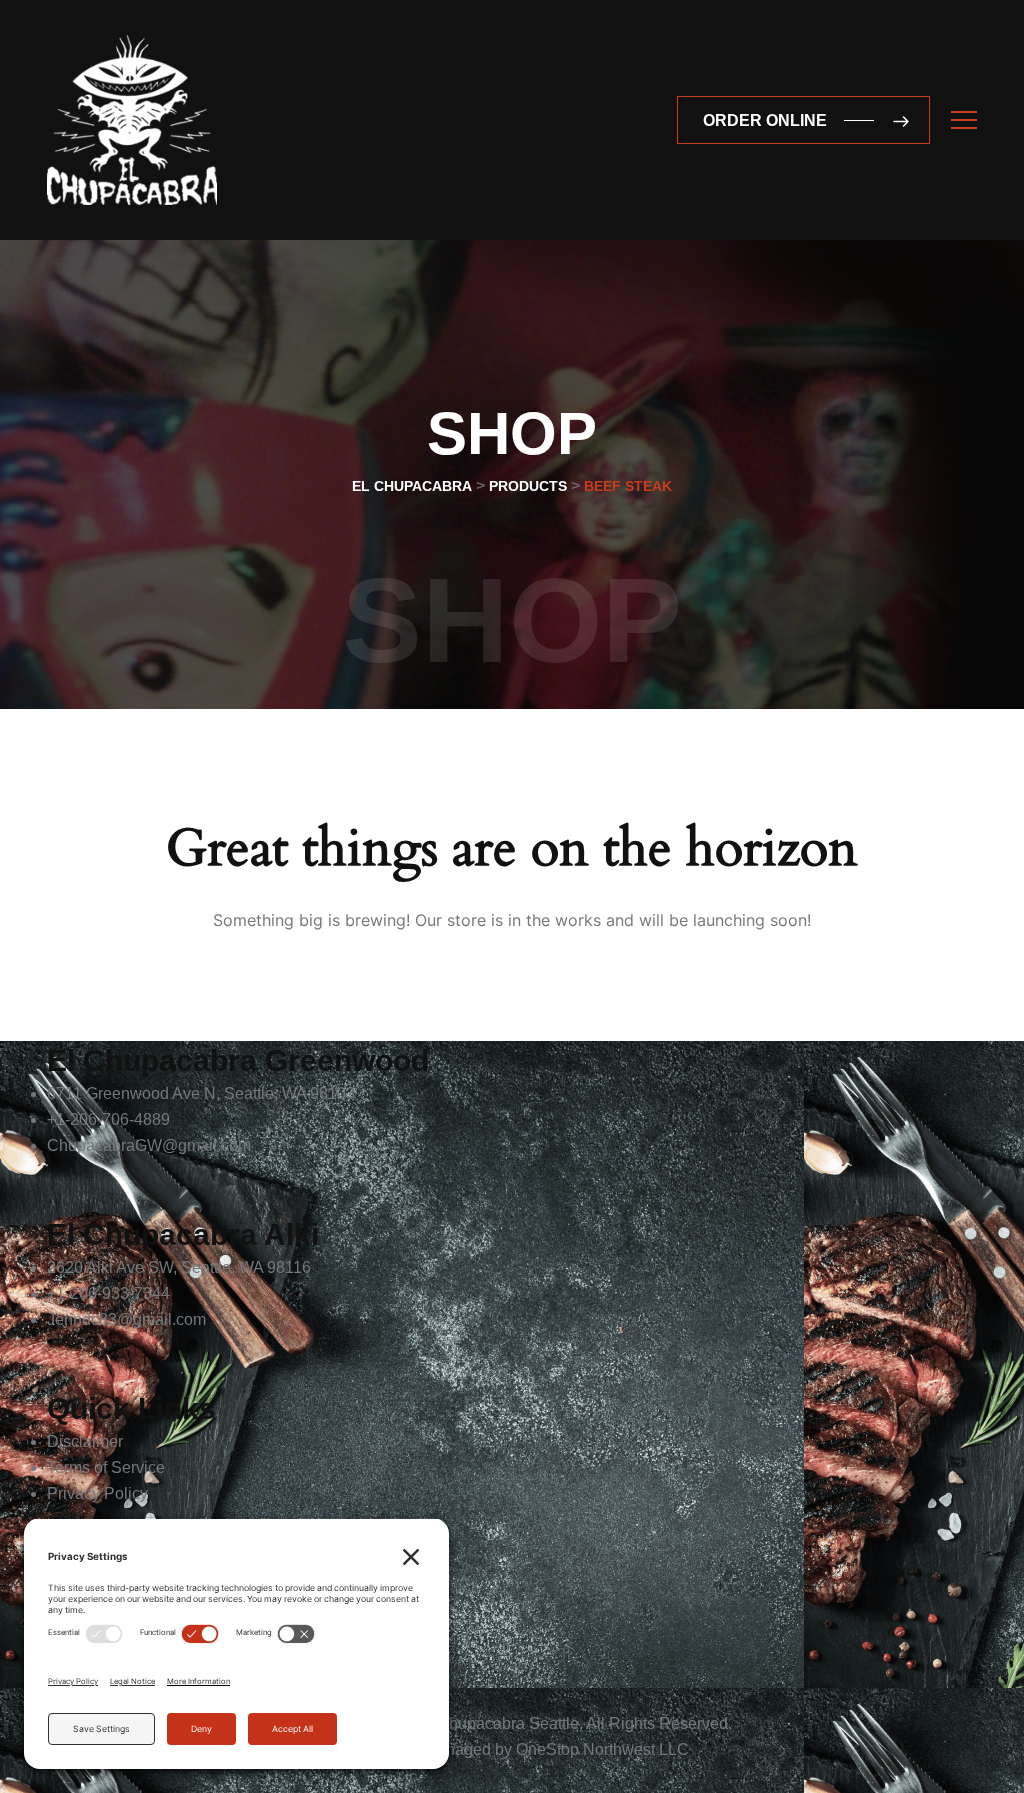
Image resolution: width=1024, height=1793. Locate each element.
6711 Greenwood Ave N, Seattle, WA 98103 (201, 1093)
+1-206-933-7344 (108, 1293)
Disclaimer (85, 1441)
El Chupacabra (471, 1723)
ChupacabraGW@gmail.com (149, 1145)
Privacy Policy (97, 1493)
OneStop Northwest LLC (602, 1749)
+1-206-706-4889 (108, 1119)
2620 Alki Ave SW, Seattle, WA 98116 (179, 1267)
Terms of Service (106, 1467)
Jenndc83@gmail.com (126, 1319)
